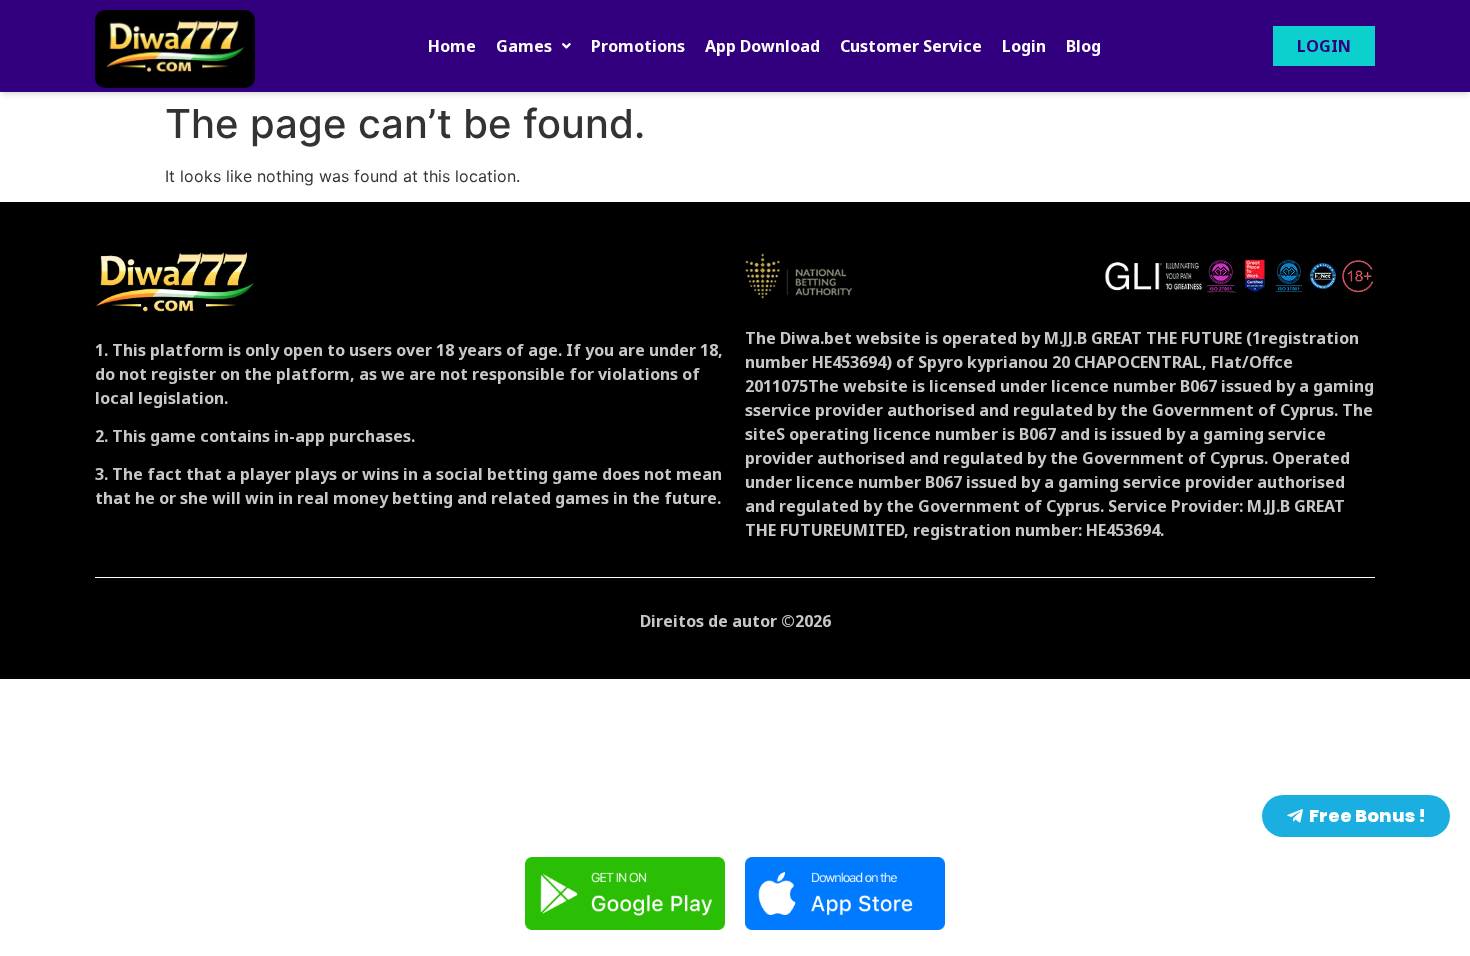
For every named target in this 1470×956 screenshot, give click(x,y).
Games (524, 46)
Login (1024, 46)
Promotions (638, 46)
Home (452, 46)
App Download (762, 46)
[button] (533, 46)
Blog (1083, 46)
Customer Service (911, 46)
